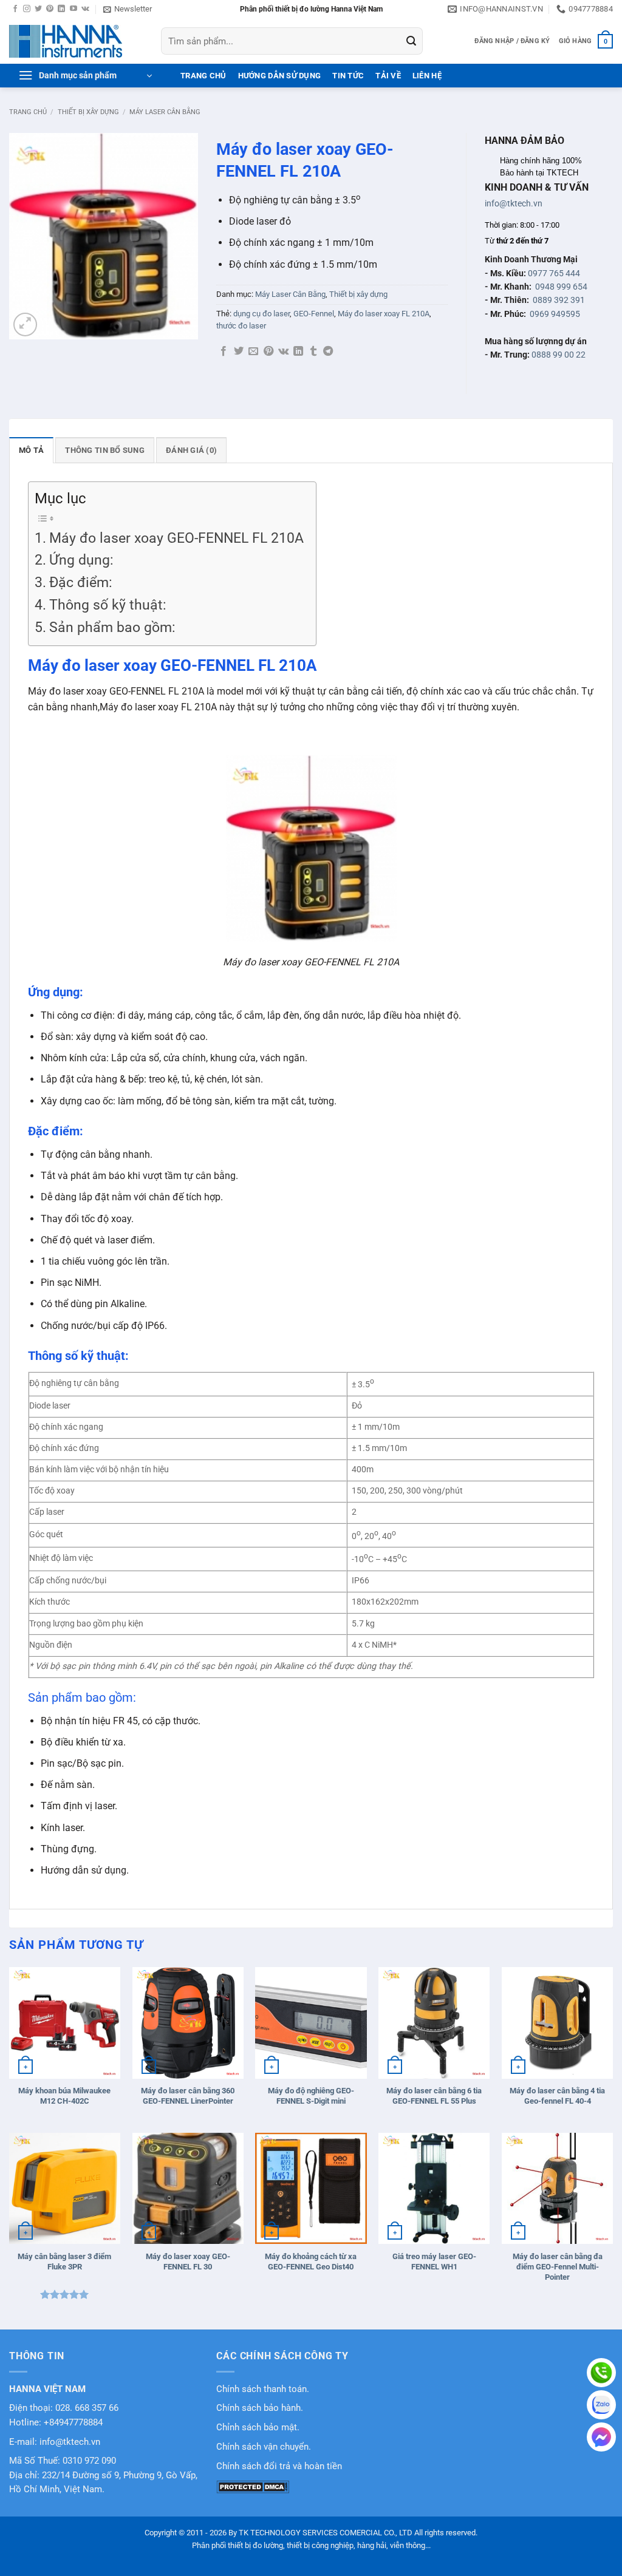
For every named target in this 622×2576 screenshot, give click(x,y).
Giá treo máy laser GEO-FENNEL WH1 (434, 2262)
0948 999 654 (561, 287)
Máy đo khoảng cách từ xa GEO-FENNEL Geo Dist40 (311, 2262)
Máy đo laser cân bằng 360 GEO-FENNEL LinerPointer (188, 2096)
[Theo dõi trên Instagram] (27, 9)
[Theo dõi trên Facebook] (15, 9)
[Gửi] (411, 41)
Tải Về (388, 76)
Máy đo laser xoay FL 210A (384, 314)
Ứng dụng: (81, 560)
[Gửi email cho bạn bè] (253, 352)
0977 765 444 (554, 273)
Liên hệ (427, 76)
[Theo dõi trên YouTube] (73, 9)
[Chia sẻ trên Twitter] (239, 352)
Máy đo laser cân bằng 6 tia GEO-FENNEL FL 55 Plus (434, 2096)
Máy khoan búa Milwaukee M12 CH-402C (64, 2096)
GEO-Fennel (314, 314)
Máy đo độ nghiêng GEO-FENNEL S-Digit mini (311, 2096)
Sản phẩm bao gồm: (112, 627)
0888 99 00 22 (559, 355)
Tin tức (348, 76)
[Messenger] (601, 2437)
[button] (128, 9)
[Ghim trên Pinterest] (268, 352)
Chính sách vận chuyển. (264, 2447)
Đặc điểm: (81, 583)
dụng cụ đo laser (261, 314)
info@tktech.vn (514, 203)
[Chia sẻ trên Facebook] (224, 352)
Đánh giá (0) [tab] (191, 450)
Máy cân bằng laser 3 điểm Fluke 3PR (64, 2262)
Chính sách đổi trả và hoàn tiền (279, 2466)
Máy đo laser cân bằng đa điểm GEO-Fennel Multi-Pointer (558, 2267)
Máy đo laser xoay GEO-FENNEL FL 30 (188, 2262)
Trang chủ (28, 112)
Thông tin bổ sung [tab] (104, 450)
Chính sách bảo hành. (260, 2408)
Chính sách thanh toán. (263, 2389)
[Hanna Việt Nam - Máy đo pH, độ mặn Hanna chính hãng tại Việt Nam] (76, 41)
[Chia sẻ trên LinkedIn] (298, 352)
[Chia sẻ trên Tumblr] (313, 352)
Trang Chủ (203, 76)
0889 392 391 (559, 300)
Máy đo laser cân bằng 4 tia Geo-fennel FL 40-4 (557, 2096)
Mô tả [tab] (31, 450)
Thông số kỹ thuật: (108, 605)
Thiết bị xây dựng (88, 112)
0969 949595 (555, 314)
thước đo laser (241, 326)
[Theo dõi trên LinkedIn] (61, 9)
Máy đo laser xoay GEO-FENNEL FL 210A (176, 538)
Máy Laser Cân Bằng (165, 112)
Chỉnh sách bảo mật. (258, 2428)
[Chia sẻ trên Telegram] (328, 352)
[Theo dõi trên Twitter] (38, 9)
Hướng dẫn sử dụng (279, 76)
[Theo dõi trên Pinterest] (50, 9)
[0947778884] (601, 2373)
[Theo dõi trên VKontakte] (85, 9)
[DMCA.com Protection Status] (253, 2486)
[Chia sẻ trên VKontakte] (283, 352)
